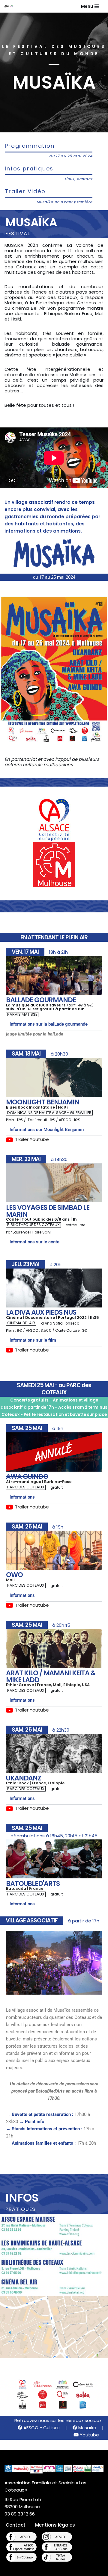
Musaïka (87, 2428)
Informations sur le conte (34, 1242)
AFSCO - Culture (41, 2428)
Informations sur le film (33, 1340)
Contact (16, 2525)
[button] (54, 1024)
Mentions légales (55, 2525)
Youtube (89, 2435)
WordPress (76, 2570)
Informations (22, 1497)
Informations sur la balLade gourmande (49, 1024)
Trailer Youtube (32, 1139)
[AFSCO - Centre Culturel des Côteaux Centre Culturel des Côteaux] (11, 6)
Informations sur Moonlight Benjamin (47, 1130)
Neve (25, 2570)
